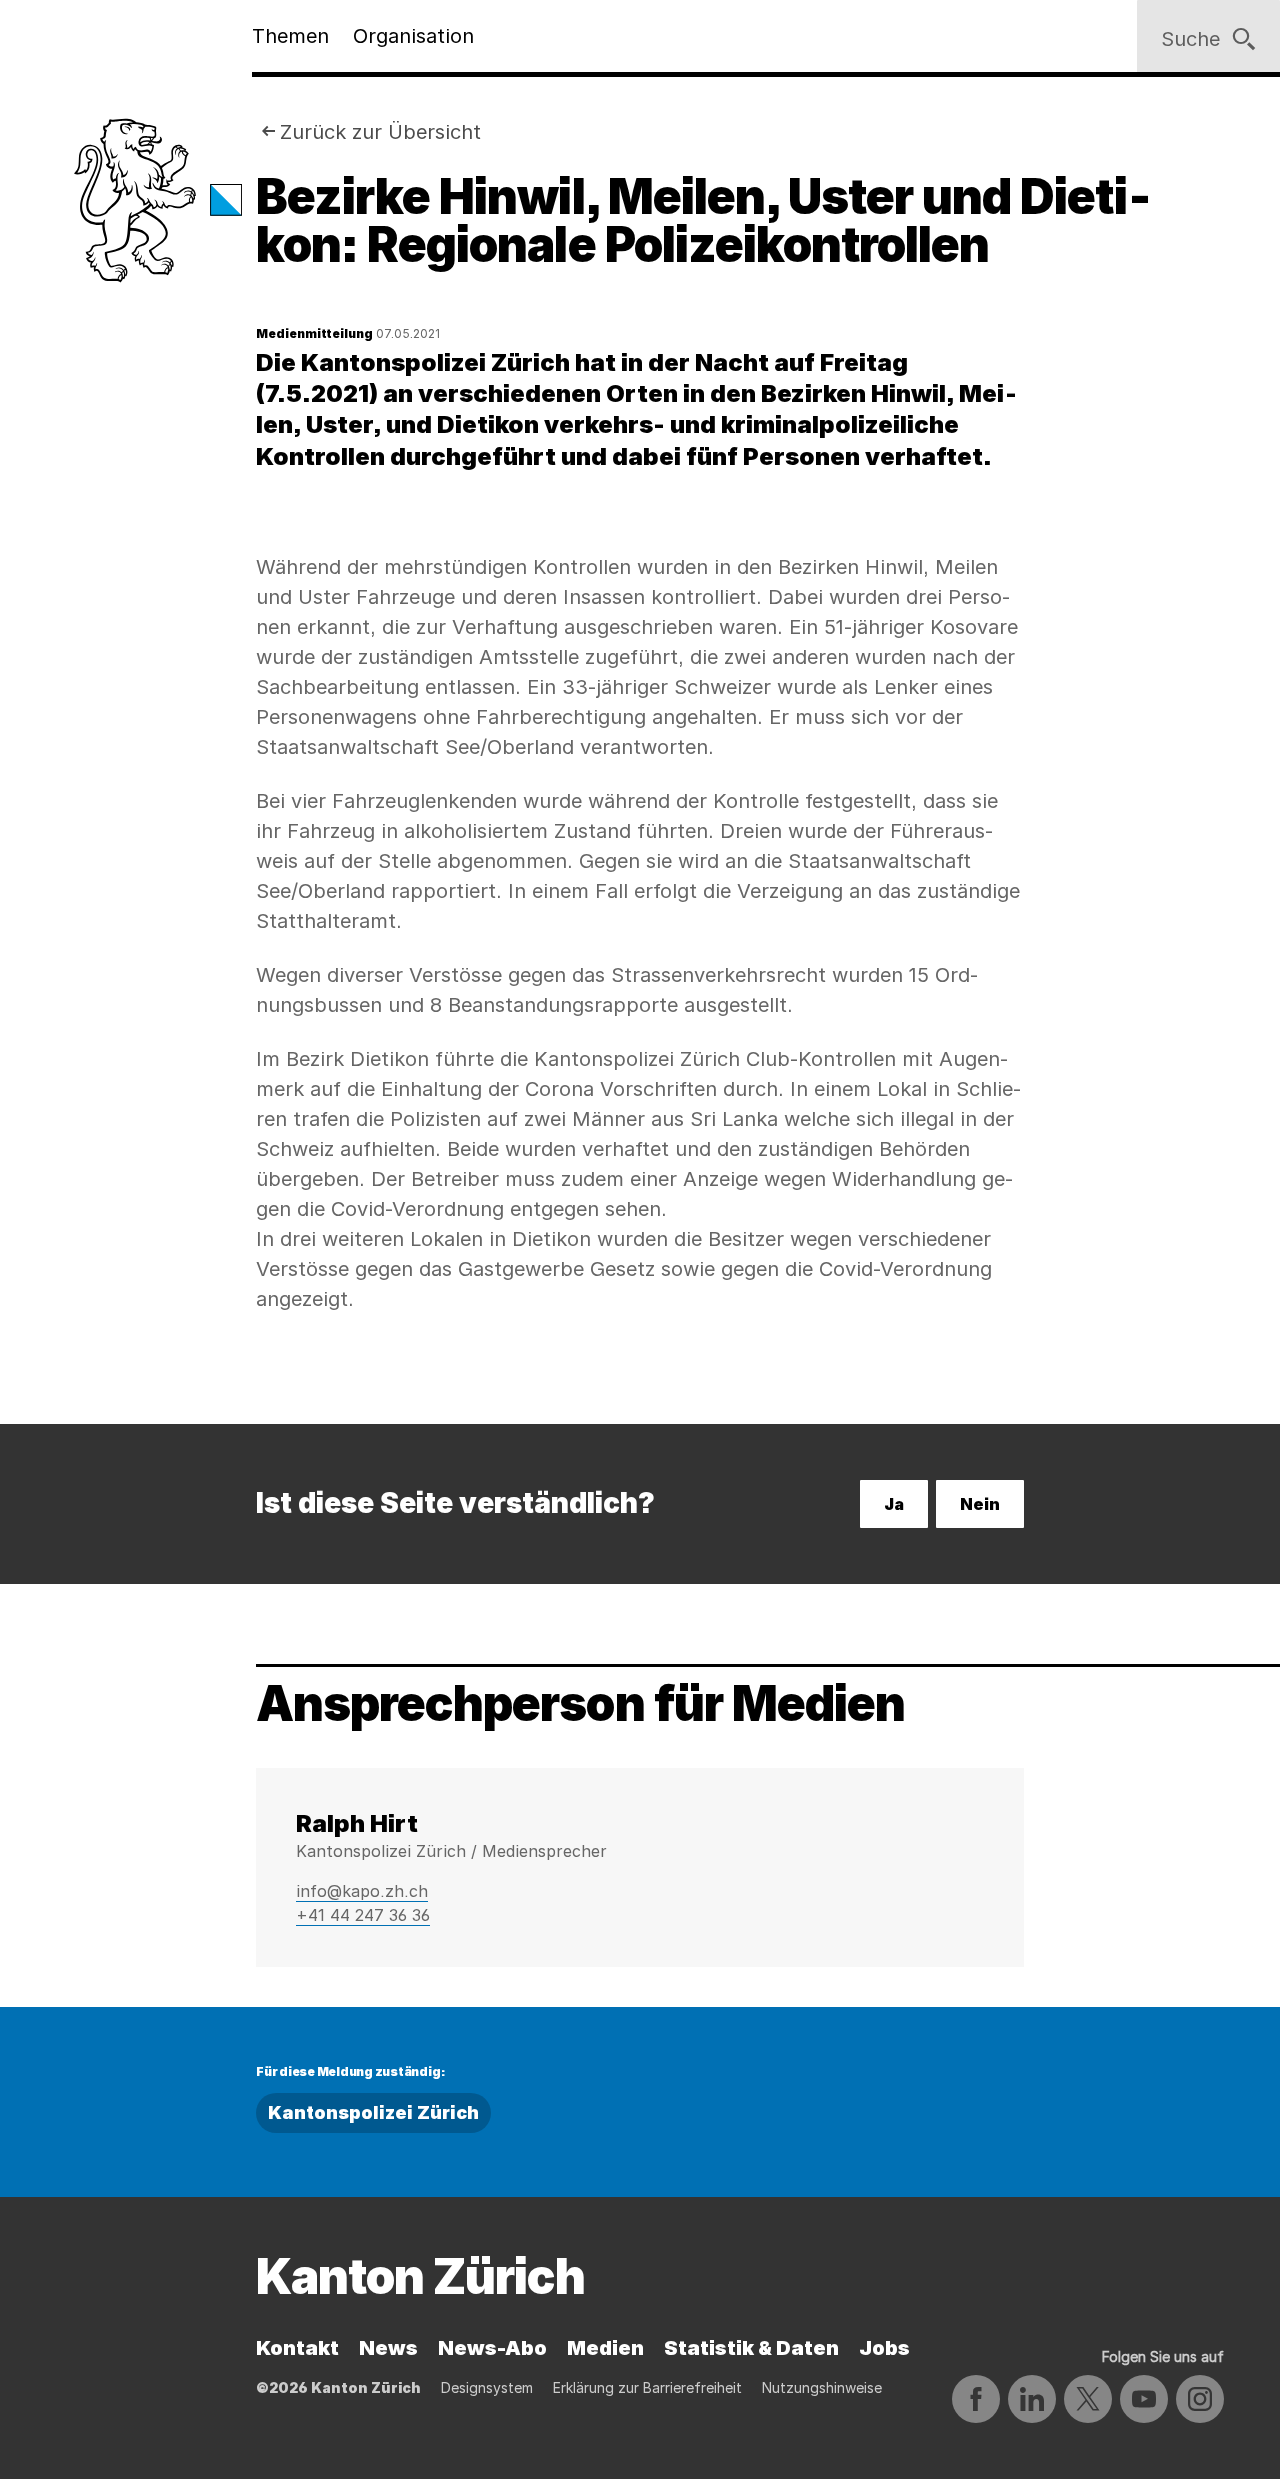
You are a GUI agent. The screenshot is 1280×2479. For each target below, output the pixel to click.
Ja (894, 1504)
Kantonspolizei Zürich (373, 2112)
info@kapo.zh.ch (362, 1891)
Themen (290, 36)
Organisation (413, 36)
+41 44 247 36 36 (363, 1915)
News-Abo (492, 2348)
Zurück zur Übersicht (380, 132)
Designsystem (487, 2387)
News (388, 2348)
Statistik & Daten (751, 2348)
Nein (980, 1504)
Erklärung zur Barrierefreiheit (647, 2387)
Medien (605, 2348)
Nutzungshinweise (822, 2387)
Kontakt (297, 2348)
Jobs (884, 2348)
